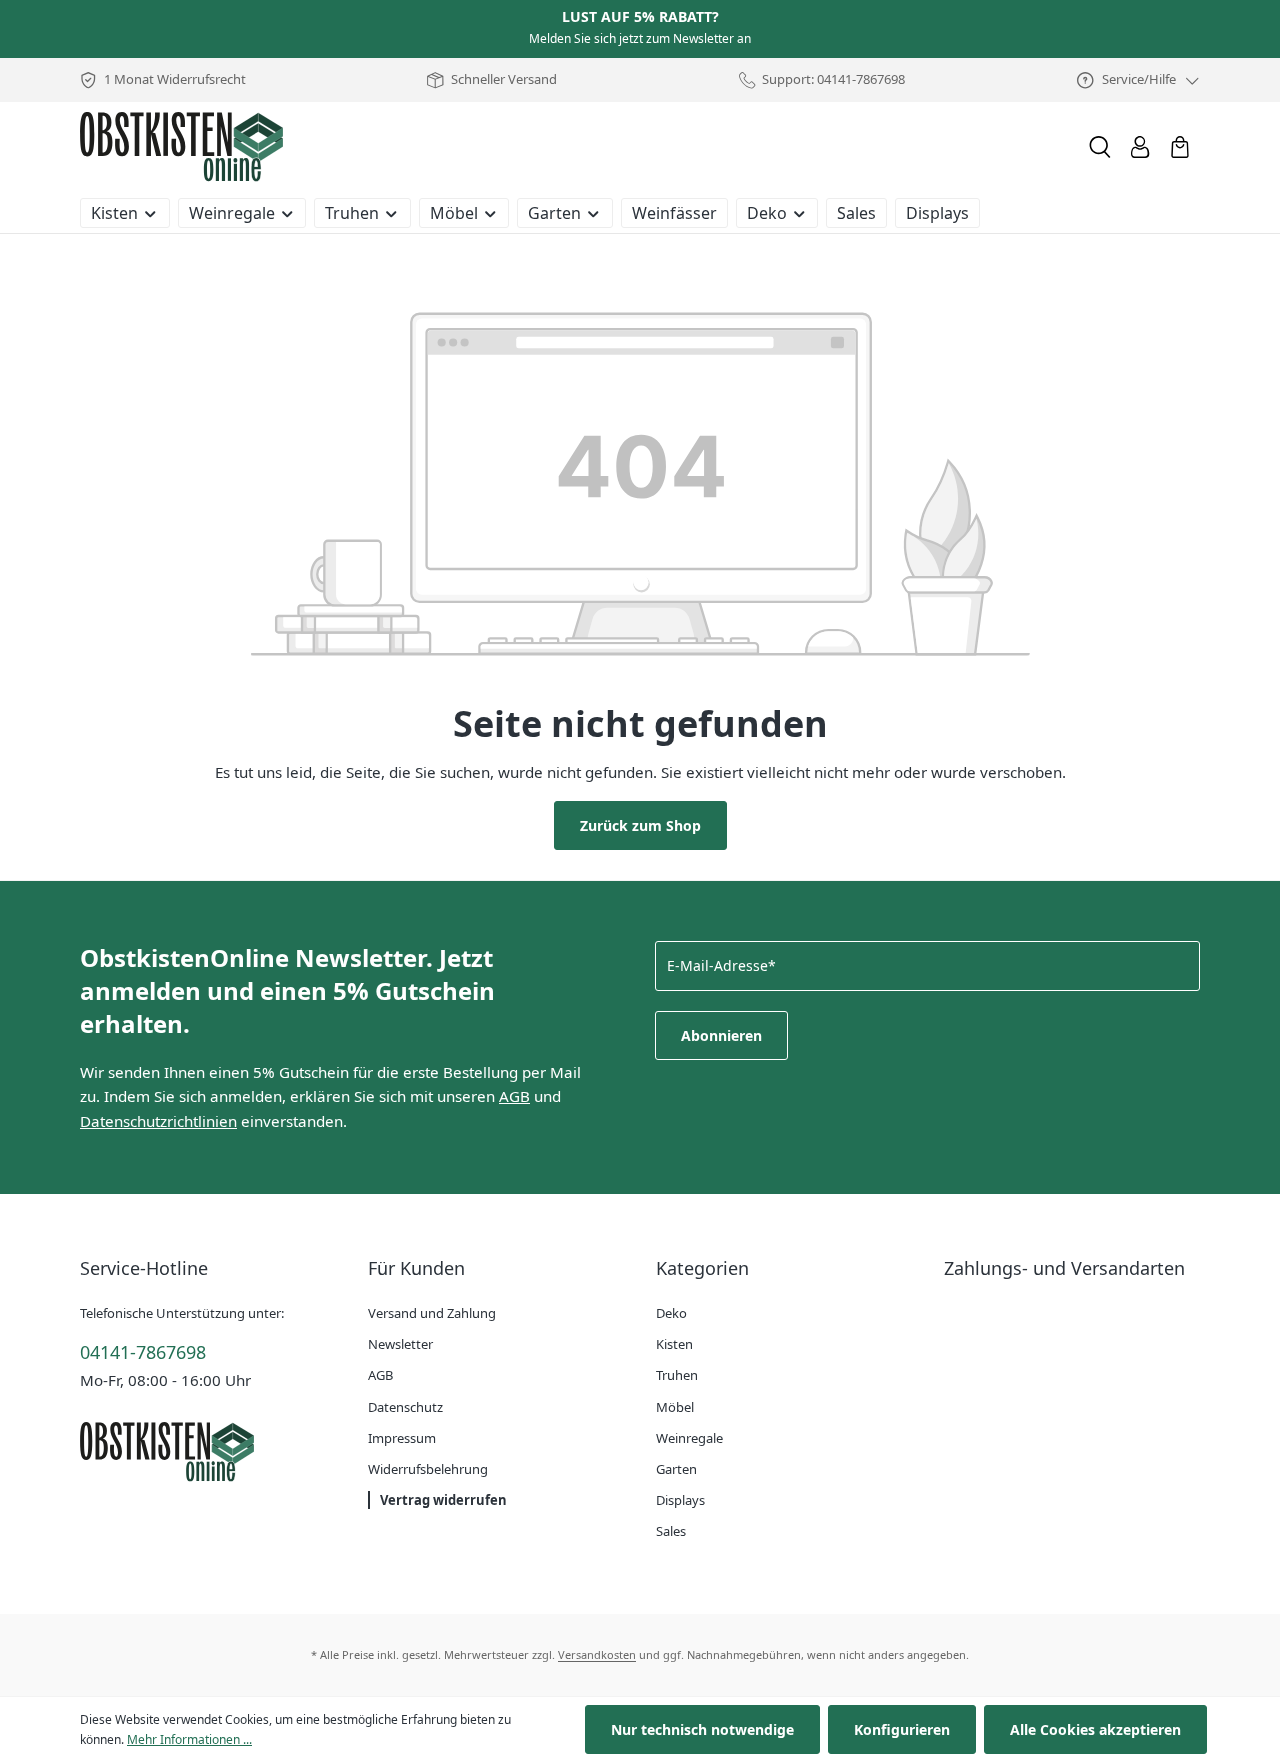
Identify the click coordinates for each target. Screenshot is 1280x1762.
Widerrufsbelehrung (428, 1469)
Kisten (674, 1344)
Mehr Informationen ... (189, 1739)
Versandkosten (597, 1654)
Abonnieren (721, 1035)
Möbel (675, 1407)
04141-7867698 (143, 1352)
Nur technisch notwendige (702, 1729)
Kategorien (702, 1268)
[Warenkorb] (1180, 147)
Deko (671, 1313)
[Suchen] (1100, 147)
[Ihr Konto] (1140, 147)
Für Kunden (416, 1268)
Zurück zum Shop (640, 825)
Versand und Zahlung (432, 1313)
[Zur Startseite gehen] (181, 147)
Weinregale (689, 1438)
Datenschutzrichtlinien (158, 1121)
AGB (514, 1096)
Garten (676, 1469)
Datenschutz (405, 1407)
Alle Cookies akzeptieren (1095, 1729)
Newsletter (400, 1344)
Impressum (402, 1438)
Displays (680, 1500)
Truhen (677, 1375)
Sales (671, 1531)
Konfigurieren (902, 1729)
